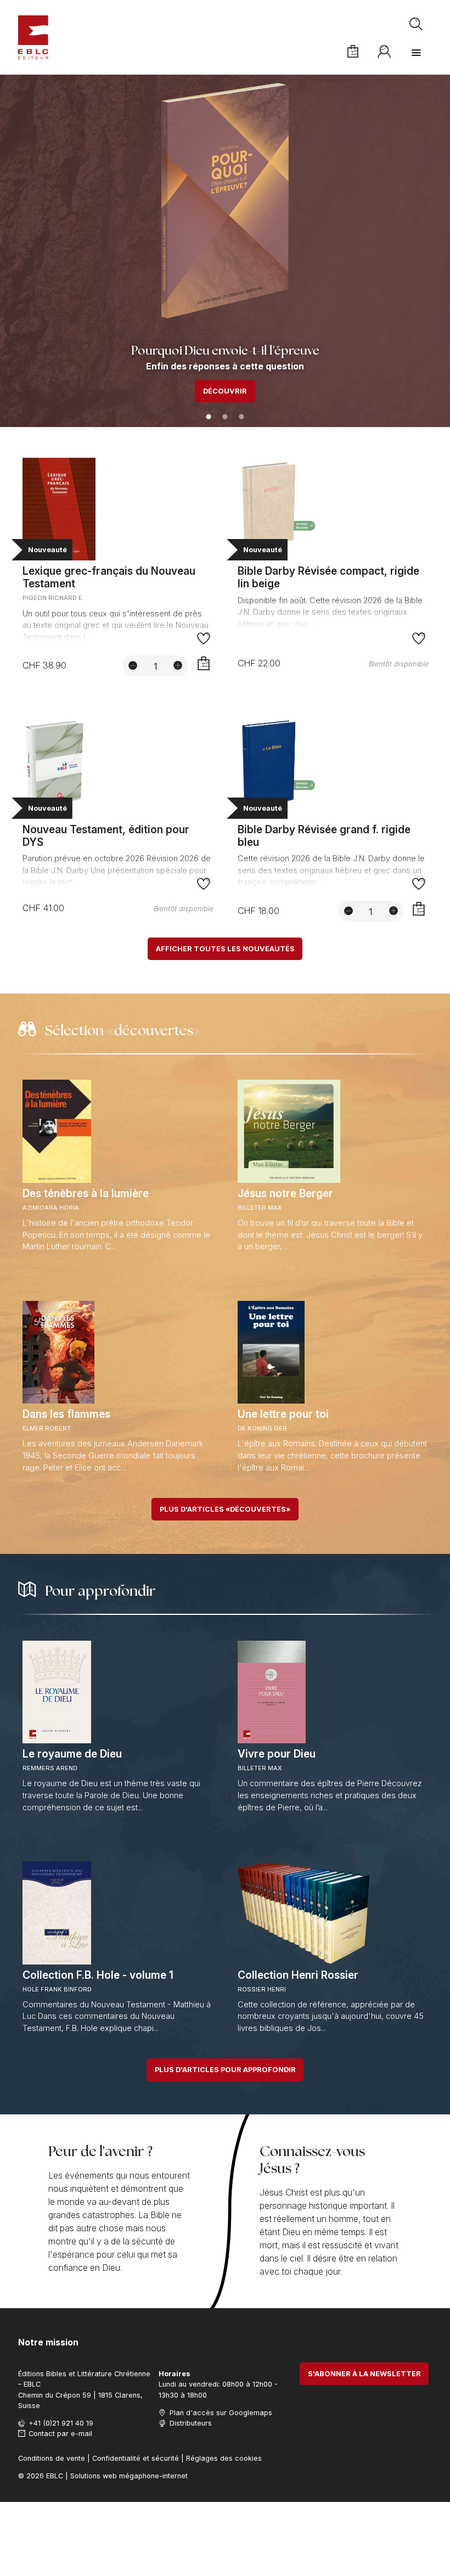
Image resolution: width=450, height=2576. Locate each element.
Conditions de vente (52, 2458)
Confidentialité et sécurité (136, 2458)
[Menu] (416, 53)
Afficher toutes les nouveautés (225, 949)
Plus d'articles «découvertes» (225, 1509)
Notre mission (48, 2342)
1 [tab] (209, 417)
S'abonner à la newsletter (364, 2374)
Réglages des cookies (224, 2458)
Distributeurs (190, 2423)
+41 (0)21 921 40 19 (61, 2423)
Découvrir (225, 391)
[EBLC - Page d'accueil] (33, 37)
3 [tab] (241, 417)
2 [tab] (225, 417)
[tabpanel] (225, 251)
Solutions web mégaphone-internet (129, 2476)
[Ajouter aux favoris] (204, 639)
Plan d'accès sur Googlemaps (221, 2413)
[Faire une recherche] (417, 24)
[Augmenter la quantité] (178, 665)
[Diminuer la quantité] (133, 665)
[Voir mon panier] (353, 52)
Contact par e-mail (60, 2434)
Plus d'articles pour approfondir (225, 2070)
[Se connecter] (385, 52)
